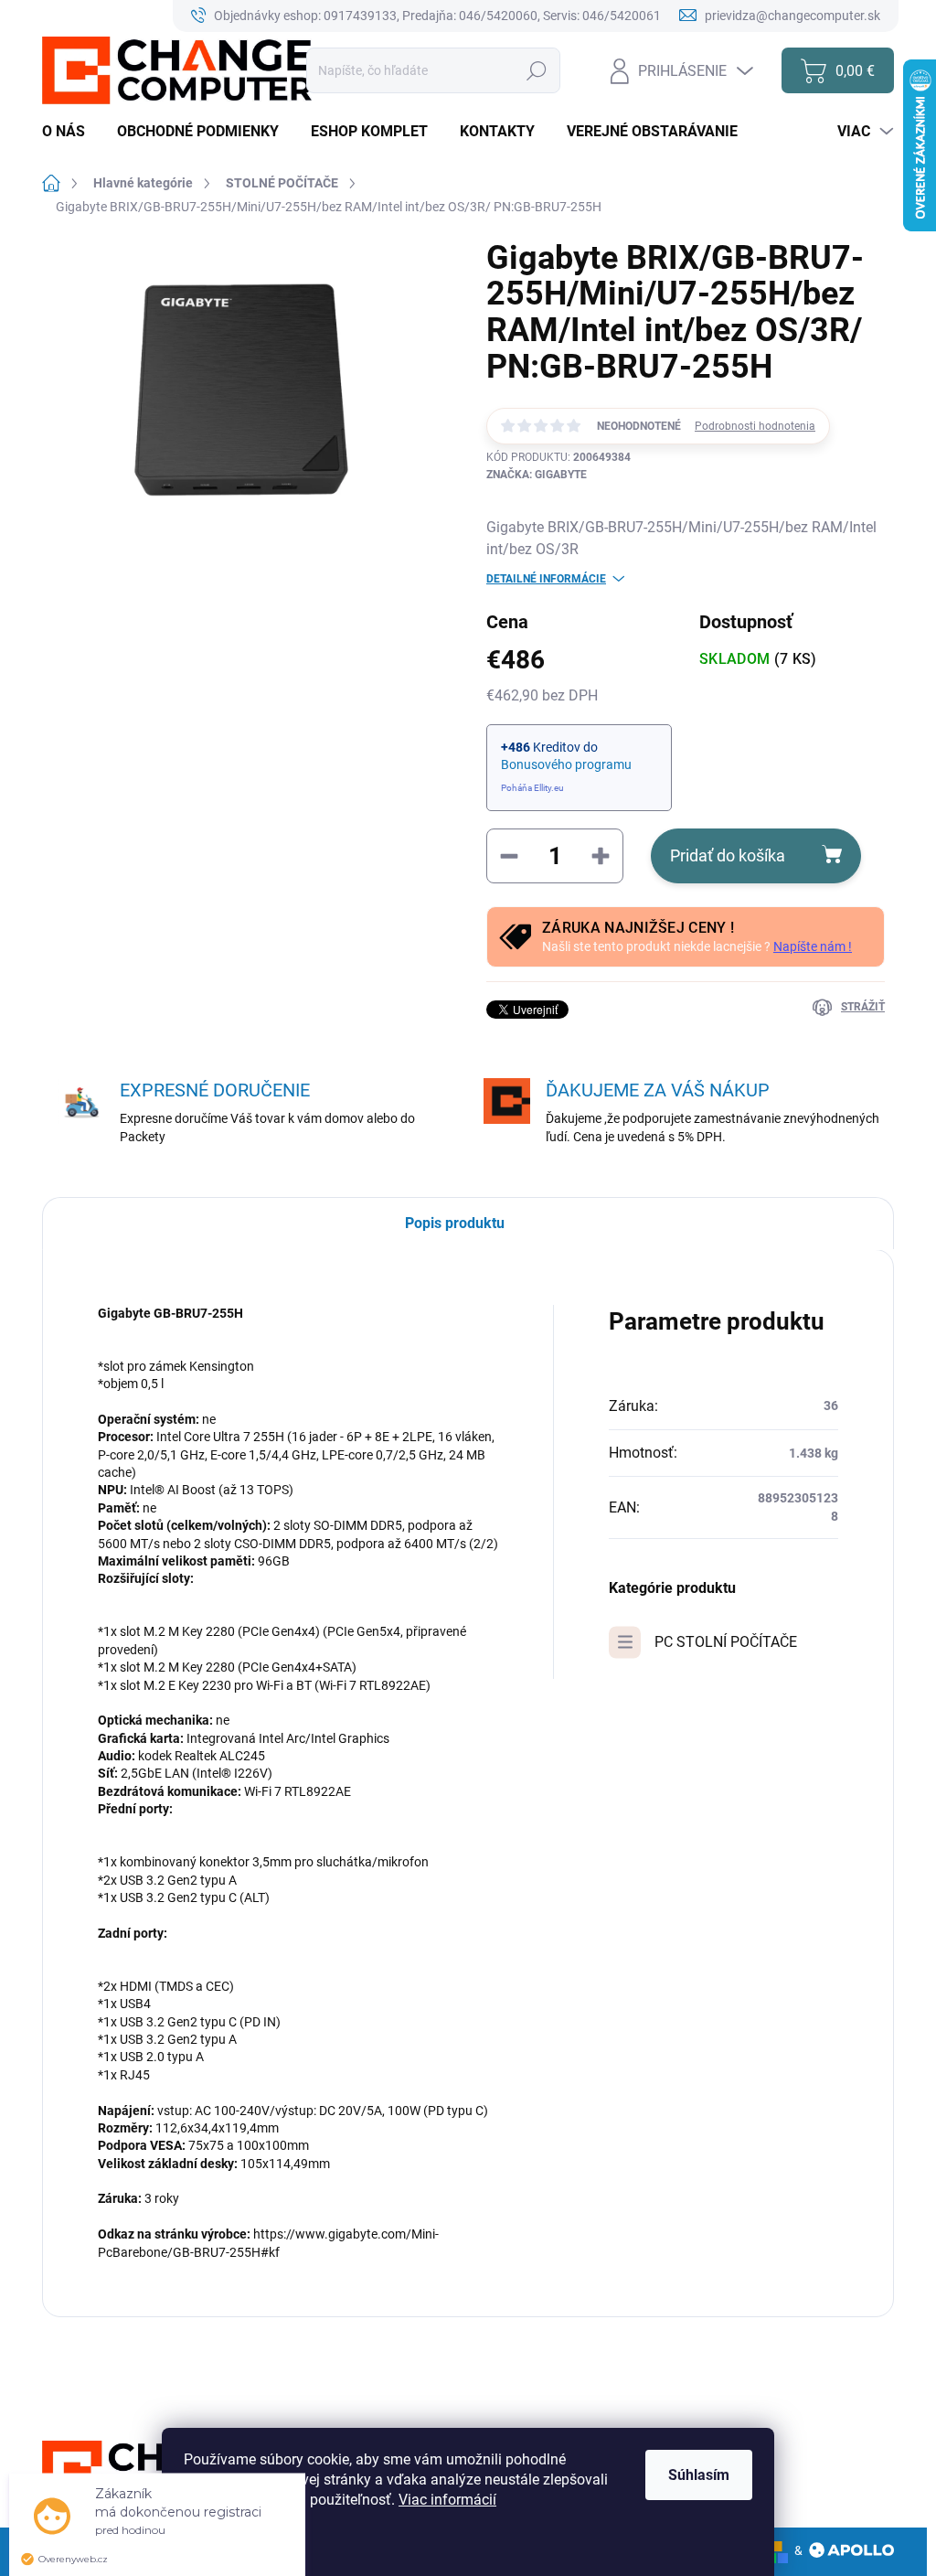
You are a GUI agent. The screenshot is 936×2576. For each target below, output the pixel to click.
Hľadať (537, 70)
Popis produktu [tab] (455, 1223)
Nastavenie (237, 2544)
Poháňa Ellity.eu (532, 788)
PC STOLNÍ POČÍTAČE (726, 1642)
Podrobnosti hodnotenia (755, 426)
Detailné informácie (546, 579)
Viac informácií (447, 2500)
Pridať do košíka (728, 855)
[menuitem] (70, 132)
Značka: (537, 475)
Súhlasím (699, 2475)
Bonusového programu (566, 764)
